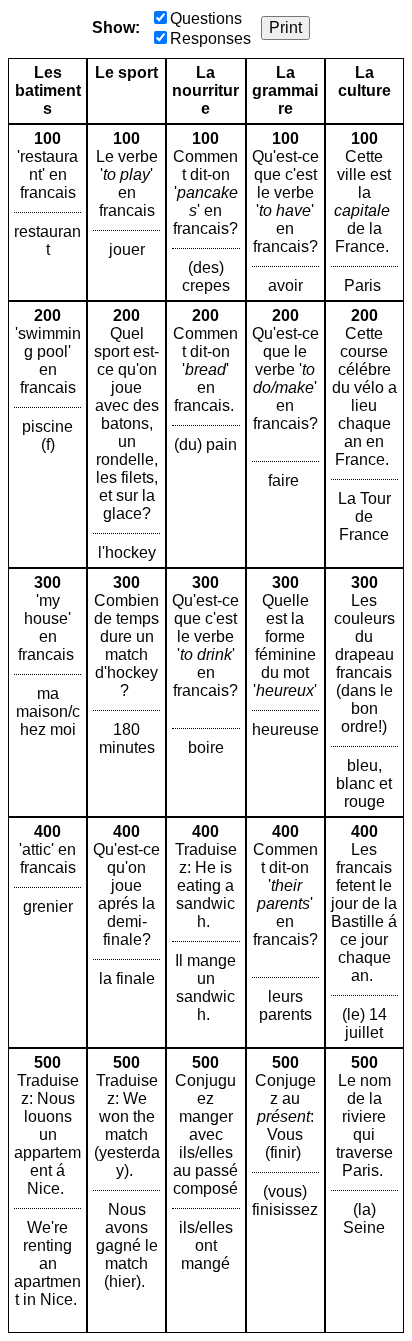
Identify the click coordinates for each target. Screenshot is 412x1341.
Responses (210, 38)
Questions (206, 18)
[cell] (47, 212)
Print (285, 27)
